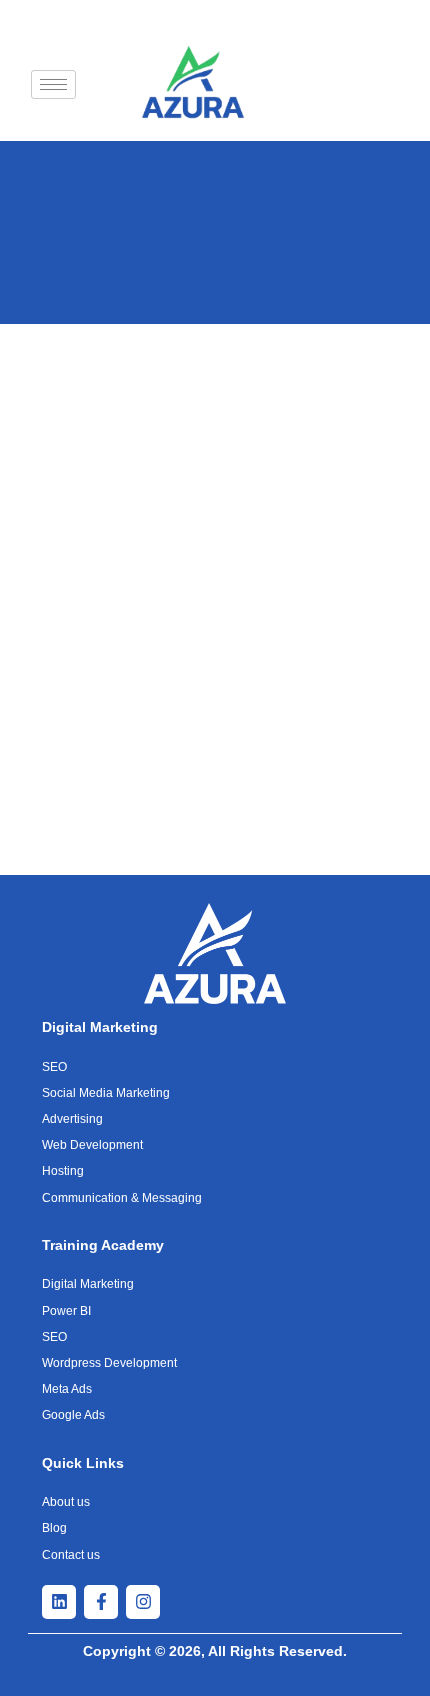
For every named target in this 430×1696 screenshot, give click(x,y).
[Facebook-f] (101, 1602)
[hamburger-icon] (53, 84)
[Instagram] (143, 1602)
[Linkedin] (59, 1602)
